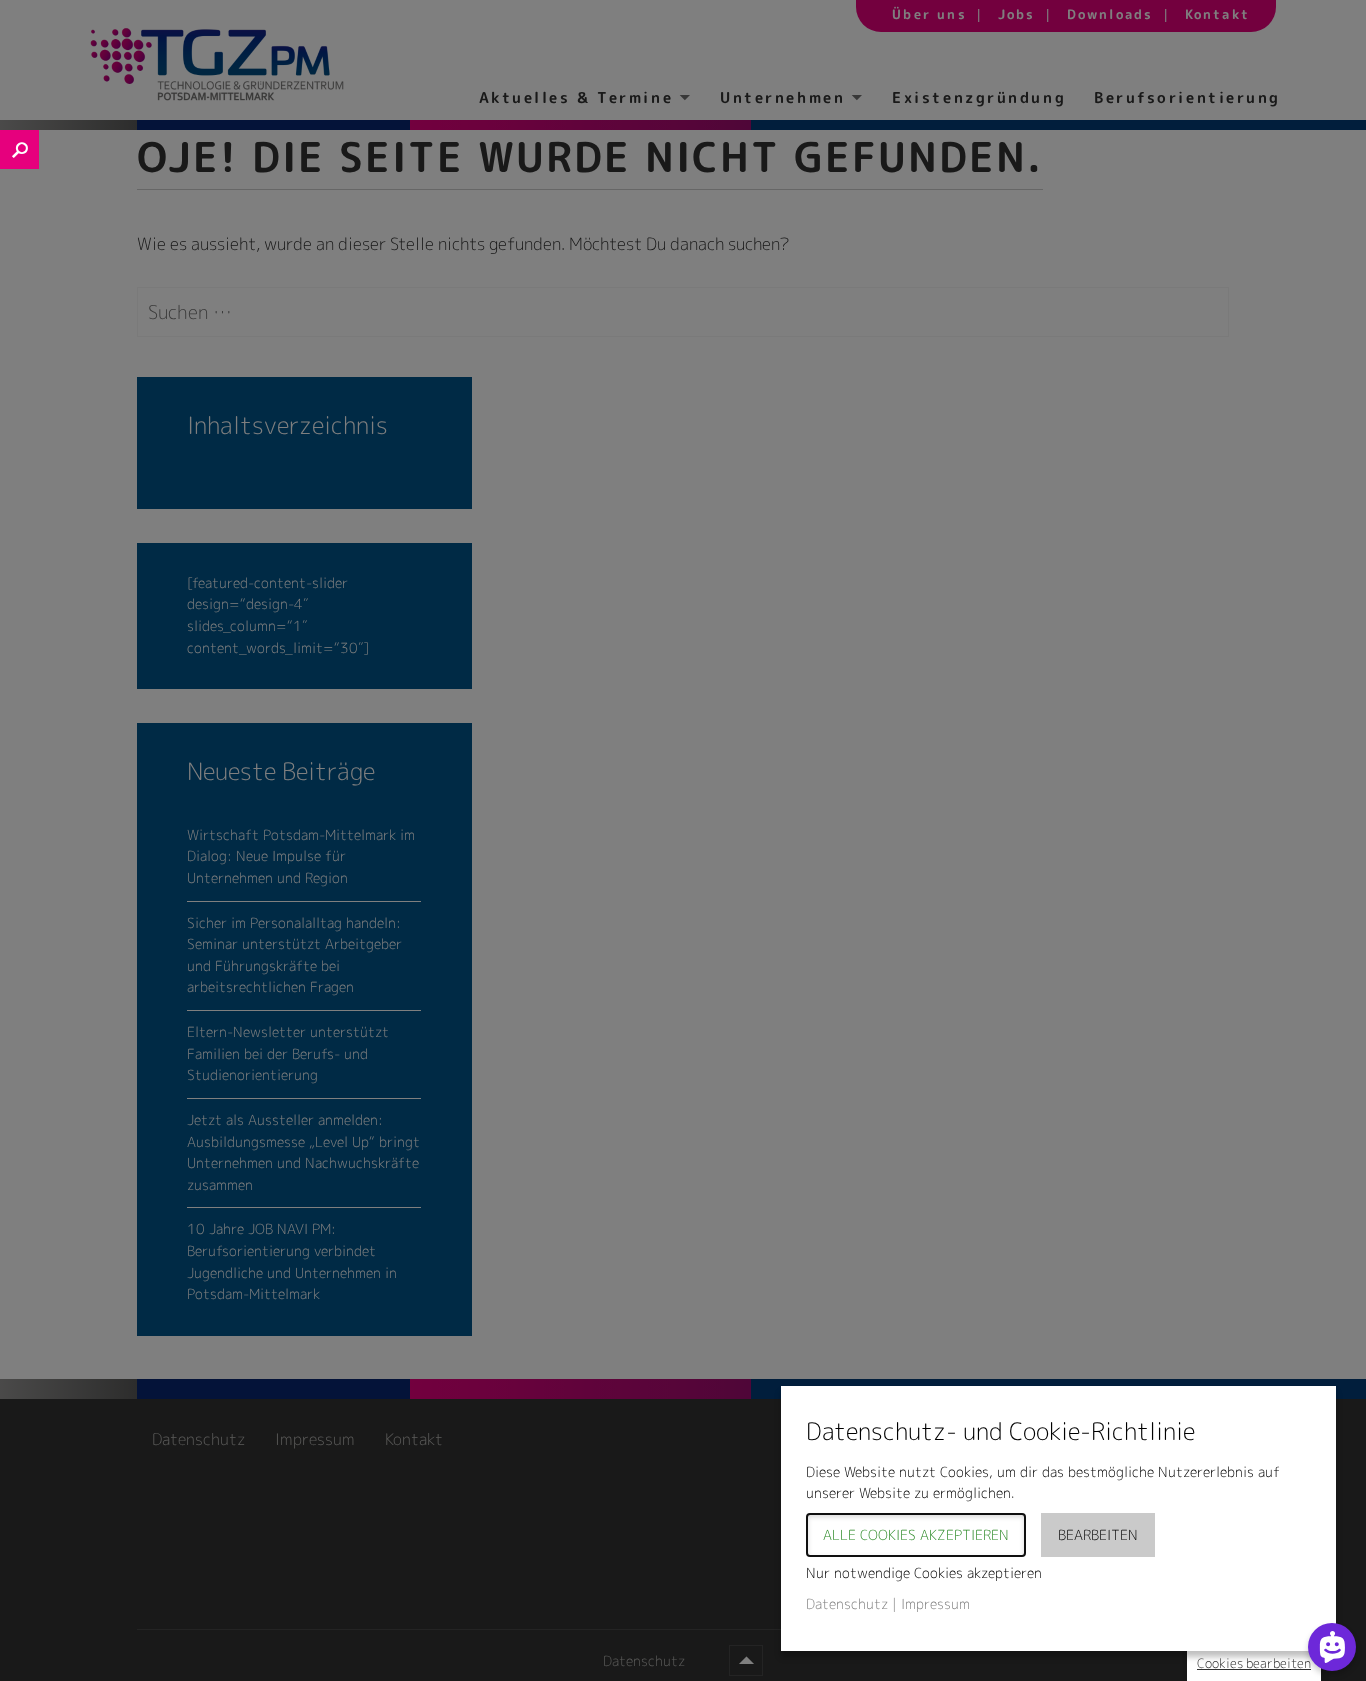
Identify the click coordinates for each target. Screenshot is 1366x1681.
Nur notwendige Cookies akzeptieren (924, 1572)
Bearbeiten (1098, 1534)
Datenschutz (847, 1603)
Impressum (935, 1603)
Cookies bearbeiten (1254, 1663)
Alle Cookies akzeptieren (916, 1534)
